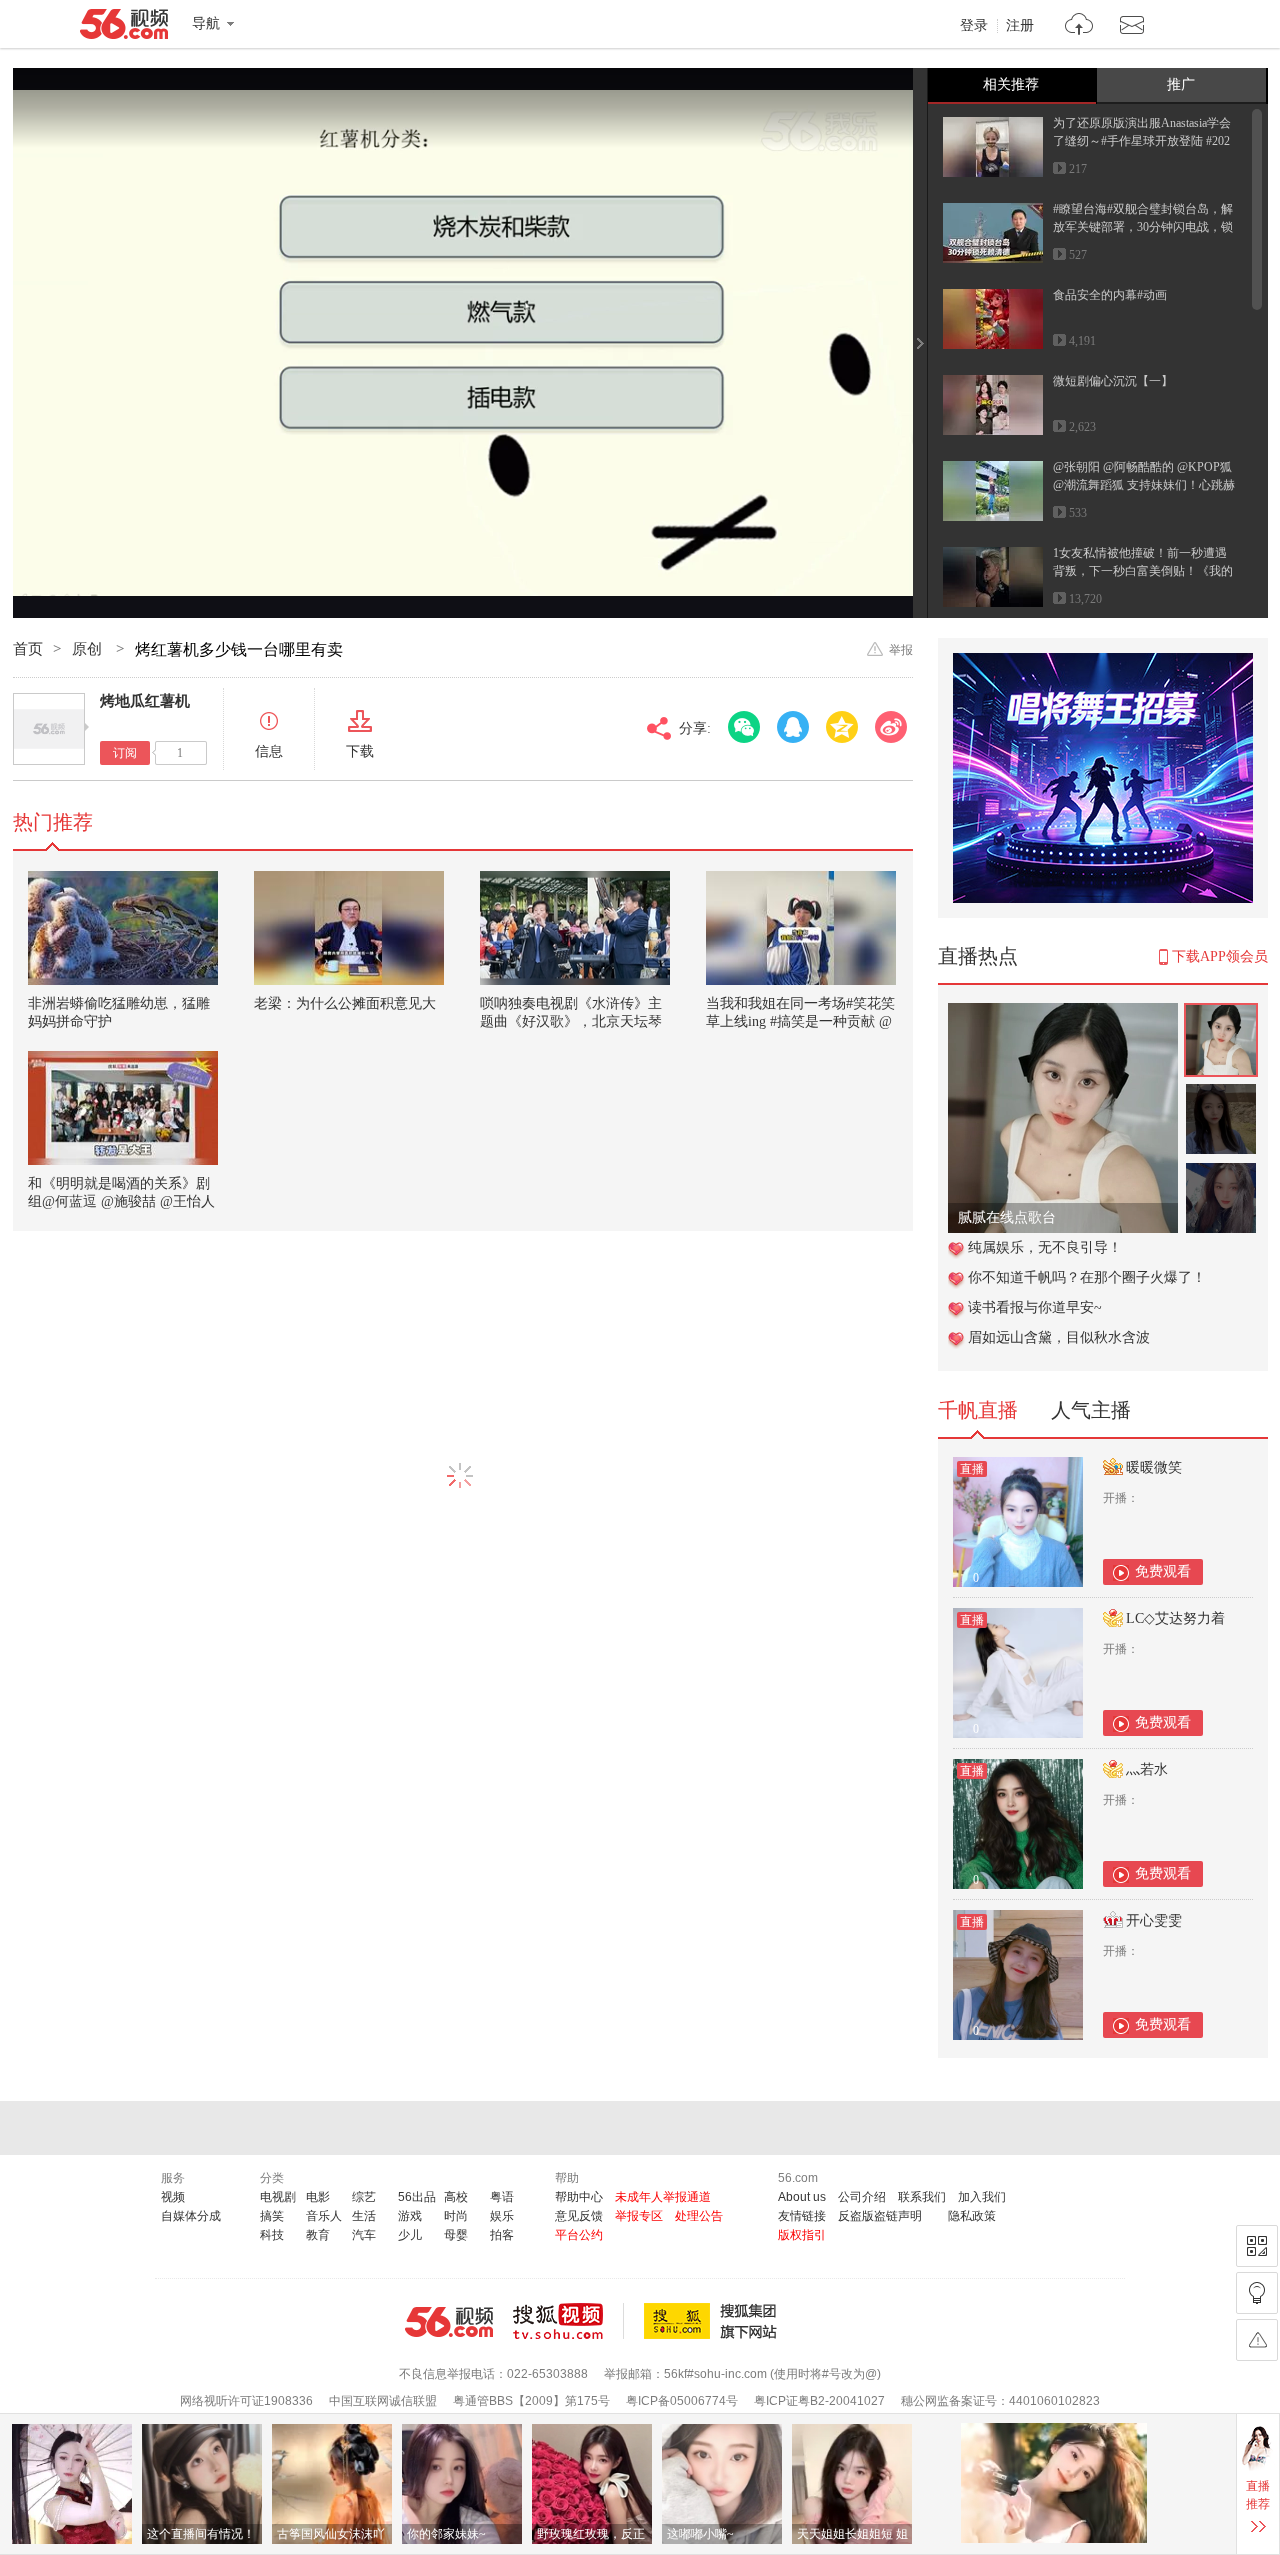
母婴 (456, 2235)
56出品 (417, 2197)
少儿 (410, 2235)
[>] (1079, 26)
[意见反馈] (1257, 2340)
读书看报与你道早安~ (1035, 1307)
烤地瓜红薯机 (145, 701)
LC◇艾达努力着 (1175, 1618)
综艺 (364, 2197)
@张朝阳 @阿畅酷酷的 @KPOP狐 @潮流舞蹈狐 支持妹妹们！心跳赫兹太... (1144, 485)
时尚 (456, 2216)
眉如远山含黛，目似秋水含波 (1059, 1337)
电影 (318, 2197)
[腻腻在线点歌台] (1063, 1013)
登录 (974, 26)
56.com (124, 28)
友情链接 (802, 2216)
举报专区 (639, 2216)
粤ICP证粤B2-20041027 (819, 2401)
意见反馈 (579, 2216)
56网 (449, 2322)
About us (802, 2197)
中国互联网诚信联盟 (383, 2401)
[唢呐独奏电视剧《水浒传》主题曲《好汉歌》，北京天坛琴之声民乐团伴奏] (575, 928)
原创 (89, 649)
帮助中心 (579, 2197)
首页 (28, 649)
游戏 (410, 2216)
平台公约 (579, 2235)
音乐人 (324, 2216)
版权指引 (802, 2235)
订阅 (125, 753)
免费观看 (1163, 1571)
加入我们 (982, 2197)
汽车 (364, 2235)
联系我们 (922, 2197)
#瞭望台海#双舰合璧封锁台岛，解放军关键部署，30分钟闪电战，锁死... (1143, 227)
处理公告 (699, 2216)
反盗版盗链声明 (880, 2216)
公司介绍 (862, 2197)
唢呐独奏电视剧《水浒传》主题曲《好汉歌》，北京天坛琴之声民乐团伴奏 (571, 1021)
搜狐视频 (568, 2321)
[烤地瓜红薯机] (49, 729)
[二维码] (1257, 2246)
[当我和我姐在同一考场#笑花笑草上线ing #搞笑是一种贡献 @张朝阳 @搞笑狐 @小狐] (801, 928)
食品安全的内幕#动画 (1110, 295)
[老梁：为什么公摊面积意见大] (349, 928)
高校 (456, 2197)
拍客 (502, 2235)
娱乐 (502, 2216)
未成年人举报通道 (663, 2197)
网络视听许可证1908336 (246, 2401)
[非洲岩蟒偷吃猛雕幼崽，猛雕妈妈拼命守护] (123, 928)
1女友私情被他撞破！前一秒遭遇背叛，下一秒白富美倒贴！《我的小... (1143, 571)
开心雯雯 (1154, 1920)
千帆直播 (978, 1410)
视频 (173, 2197)
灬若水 (1147, 1769)
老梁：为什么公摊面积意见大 (345, 1003)
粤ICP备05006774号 (682, 2401)
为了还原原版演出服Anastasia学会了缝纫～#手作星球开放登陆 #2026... (1142, 141)
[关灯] (1257, 2293)
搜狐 (714, 2321)
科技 (272, 2235)
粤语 (502, 2197)
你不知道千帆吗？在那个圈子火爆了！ (1087, 1277)
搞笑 (272, 2216)
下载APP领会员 (1220, 956)
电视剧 (278, 2197)
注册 (1020, 26)
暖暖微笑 (1154, 1467)
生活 (364, 2216)
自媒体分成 (191, 2216)
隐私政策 (972, 2216)
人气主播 (1091, 1410)
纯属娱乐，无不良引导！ (1045, 1247)
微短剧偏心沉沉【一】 (1113, 381)
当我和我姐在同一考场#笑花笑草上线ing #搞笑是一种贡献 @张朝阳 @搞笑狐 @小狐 (800, 1021)
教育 (318, 2235)
